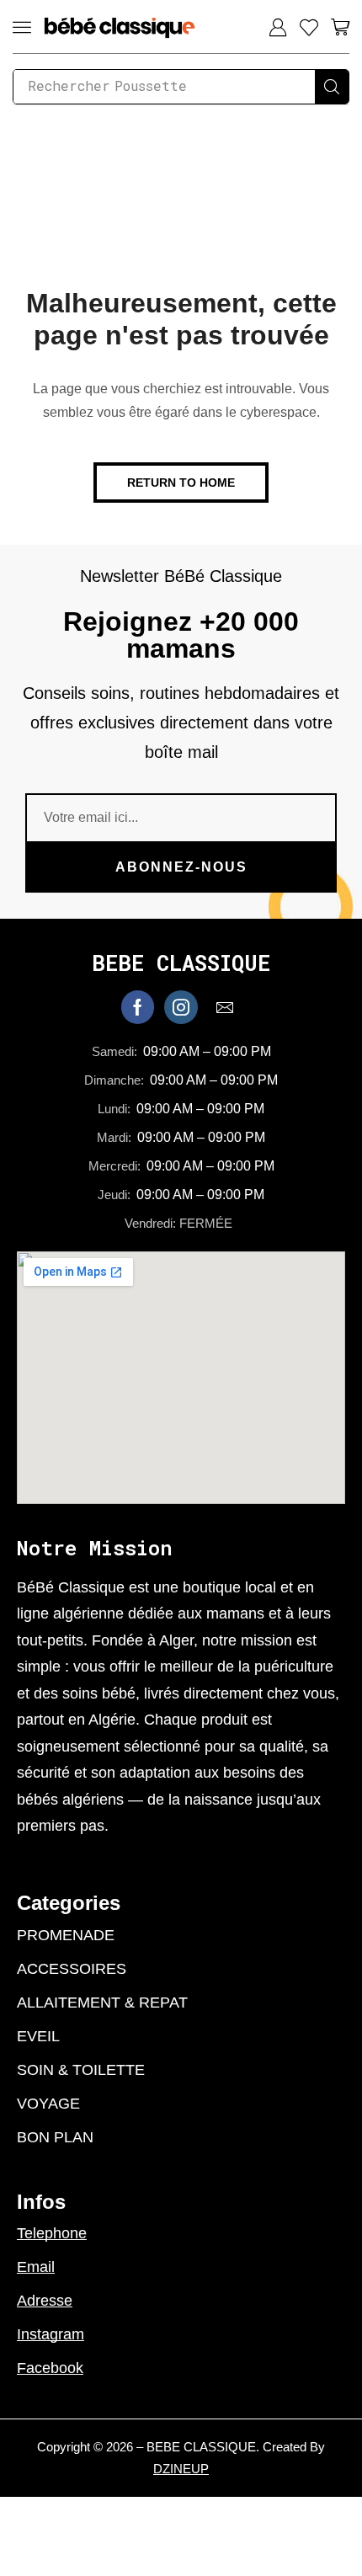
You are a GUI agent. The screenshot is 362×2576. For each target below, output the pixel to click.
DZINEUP (181, 2469)
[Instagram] (181, 1007)
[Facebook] (138, 1007)
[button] (22, 27)
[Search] (332, 87)
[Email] (225, 1007)
